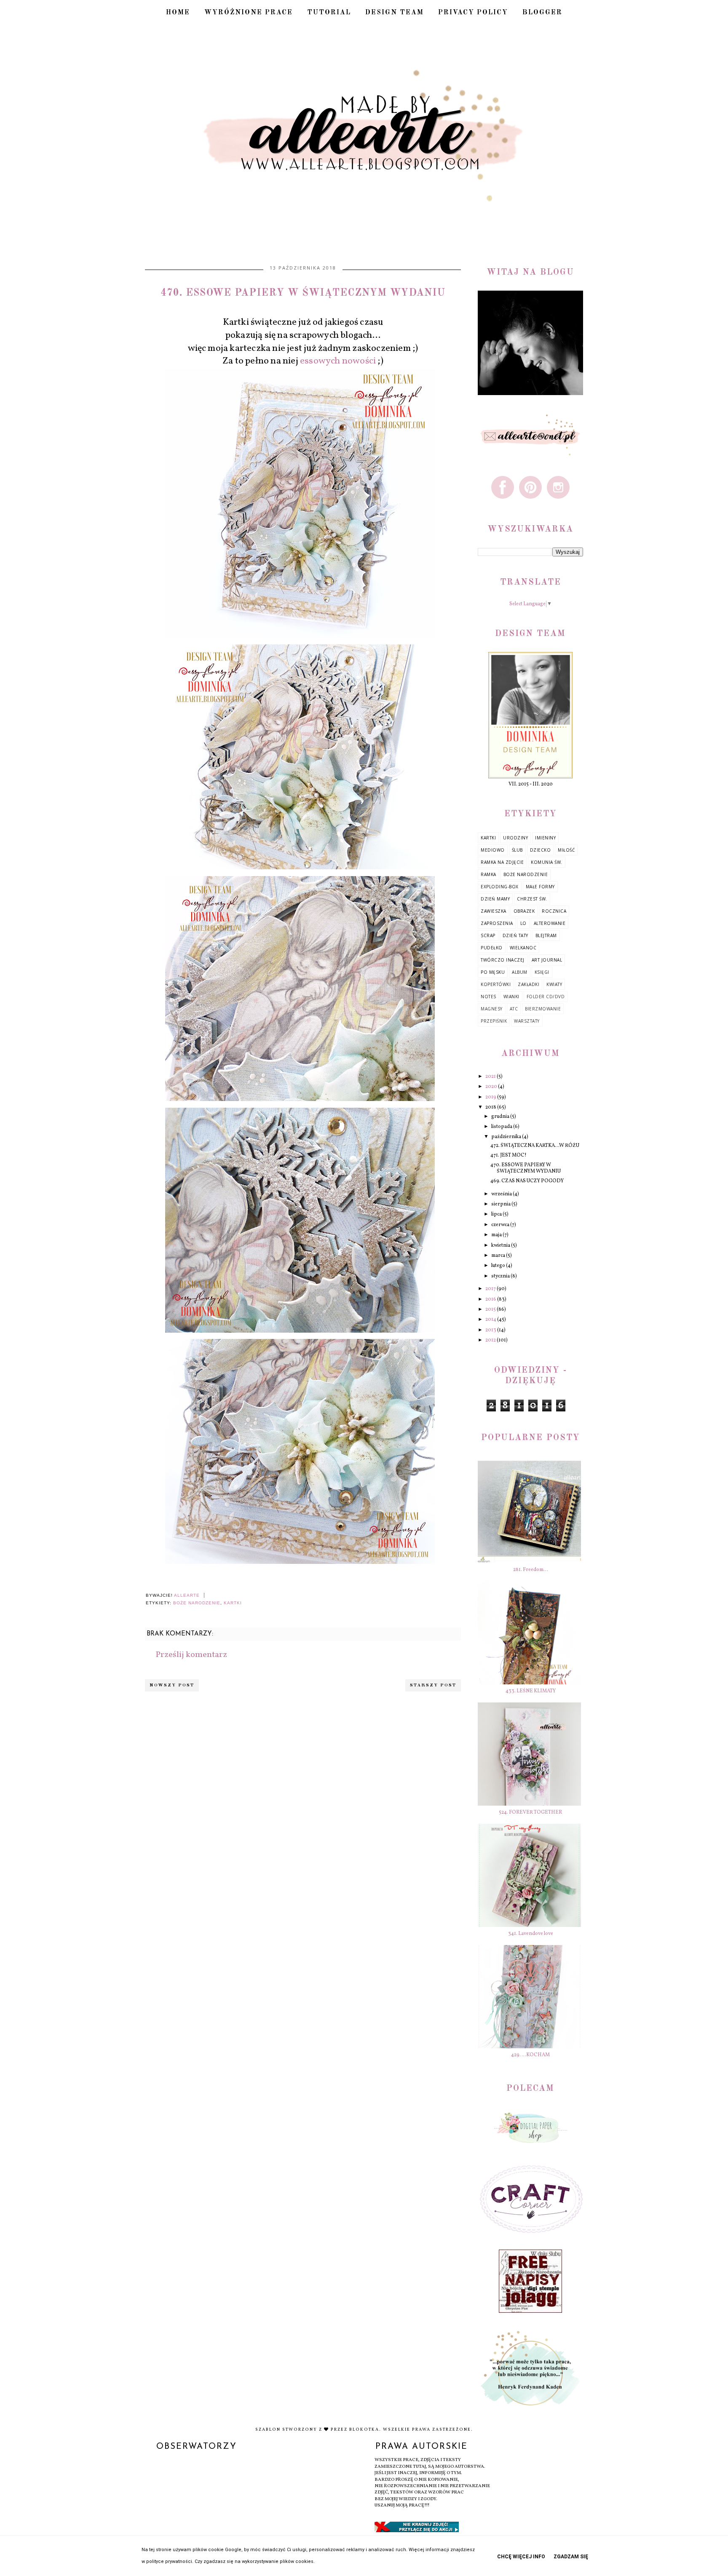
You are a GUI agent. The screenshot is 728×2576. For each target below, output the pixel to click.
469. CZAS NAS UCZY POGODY (527, 1181)
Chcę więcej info (521, 2557)
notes (488, 997)
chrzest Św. (532, 899)
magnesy (492, 1009)
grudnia (501, 1117)
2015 (491, 1309)
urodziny (515, 838)
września (502, 1194)
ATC (514, 1009)
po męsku (493, 972)
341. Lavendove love (531, 1934)
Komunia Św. (547, 862)
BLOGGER (542, 13)
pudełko (492, 948)
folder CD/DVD (546, 997)
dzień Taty (515, 935)
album (520, 972)
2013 (491, 1330)
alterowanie (550, 923)
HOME (178, 13)
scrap (488, 935)
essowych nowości (338, 361)
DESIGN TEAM (395, 13)
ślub (517, 850)
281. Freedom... (531, 1570)
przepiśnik (494, 1021)
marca (499, 1256)
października (507, 1137)
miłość (566, 850)
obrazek (524, 911)
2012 (491, 1340)
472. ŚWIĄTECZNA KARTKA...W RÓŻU (535, 1146)
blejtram (546, 935)
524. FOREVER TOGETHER (530, 1812)
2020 (492, 1087)
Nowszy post (172, 1685)
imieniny (545, 838)
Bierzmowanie (543, 1009)
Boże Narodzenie (197, 1603)
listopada (502, 1127)
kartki (233, 1603)
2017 (491, 1289)
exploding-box (500, 887)
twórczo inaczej (503, 960)
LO (523, 923)
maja (497, 1235)
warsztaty (527, 1021)
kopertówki (496, 984)
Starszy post (433, 1685)
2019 (491, 1097)
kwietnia (501, 1245)
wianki (511, 997)
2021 (491, 1077)
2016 (491, 1299)
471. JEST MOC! (509, 1155)
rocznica (554, 911)
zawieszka (494, 911)
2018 (491, 1107)
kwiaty (554, 984)
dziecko (541, 850)
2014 (491, 1320)
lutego (499, 1266)
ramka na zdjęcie (502, 862)
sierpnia (501, 1204)
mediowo (493, 850)
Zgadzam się (571, 2557)
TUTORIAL (329, 13)
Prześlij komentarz (191, 1655)
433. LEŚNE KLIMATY (531, 1691)
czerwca (501, 1225)
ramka (488, 874)
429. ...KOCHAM (530, 2055)
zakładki (529, 984)
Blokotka (364, 2429)
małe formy (540, 887)
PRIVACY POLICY (473, 13)
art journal (547, 960)
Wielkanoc (523, 948)
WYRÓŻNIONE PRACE (249, 13)
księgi (542, 972)
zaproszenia (497, 923)
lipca (497, 1214)
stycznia (501, 1276)
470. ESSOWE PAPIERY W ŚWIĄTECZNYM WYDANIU (526, 1168)
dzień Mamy (495, 899)
